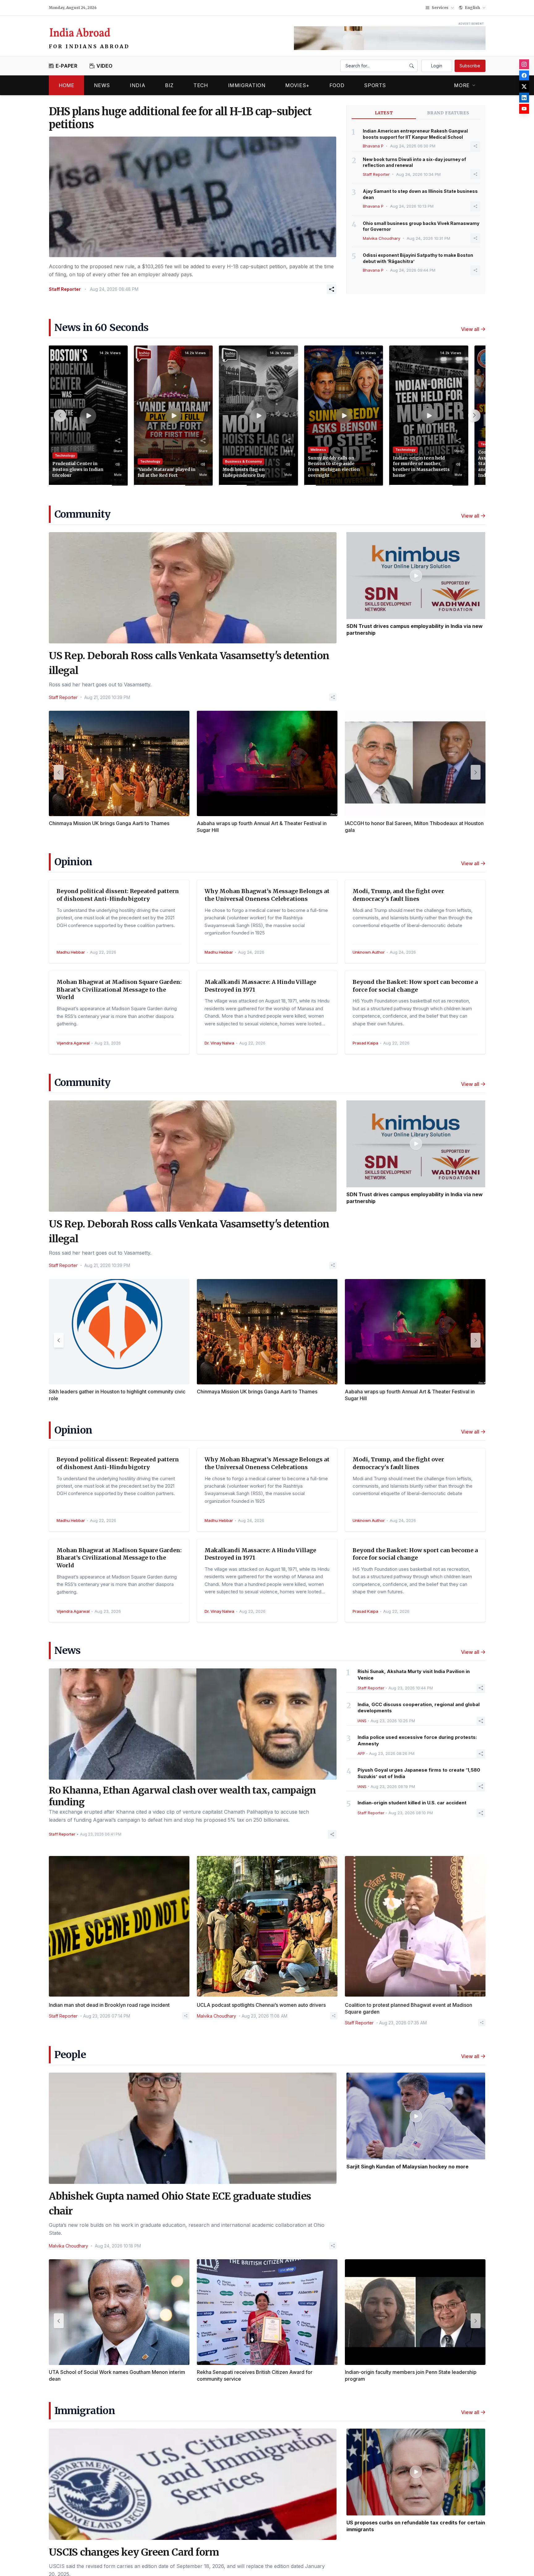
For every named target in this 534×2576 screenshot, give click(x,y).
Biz (169, 85)
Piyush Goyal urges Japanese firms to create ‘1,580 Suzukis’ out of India (419, 1773)
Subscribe (470, 66)
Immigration (247, 85)
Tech (201, 85)
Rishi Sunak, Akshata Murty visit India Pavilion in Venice (414, 1675)
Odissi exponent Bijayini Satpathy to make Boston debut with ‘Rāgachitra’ (418, 258)
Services (440, 8)
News (102, 85)
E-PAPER (66, 66)
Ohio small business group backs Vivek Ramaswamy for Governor (421, 226)
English (473, 8)
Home (66, 85)
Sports (375, 85)
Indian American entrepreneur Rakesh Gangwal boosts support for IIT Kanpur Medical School (415, 134)
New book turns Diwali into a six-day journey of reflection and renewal (414, 162)
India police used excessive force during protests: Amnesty (417, 1740)
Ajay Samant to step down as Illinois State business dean (420, 194)
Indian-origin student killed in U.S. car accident (412, 1803)
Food (337, 85)
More (462, 85)
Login (437, 66)
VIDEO (105, 66)
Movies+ (297, 85)
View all (470, 329)
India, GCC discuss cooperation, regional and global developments (419, 1708)
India (138, 85)
